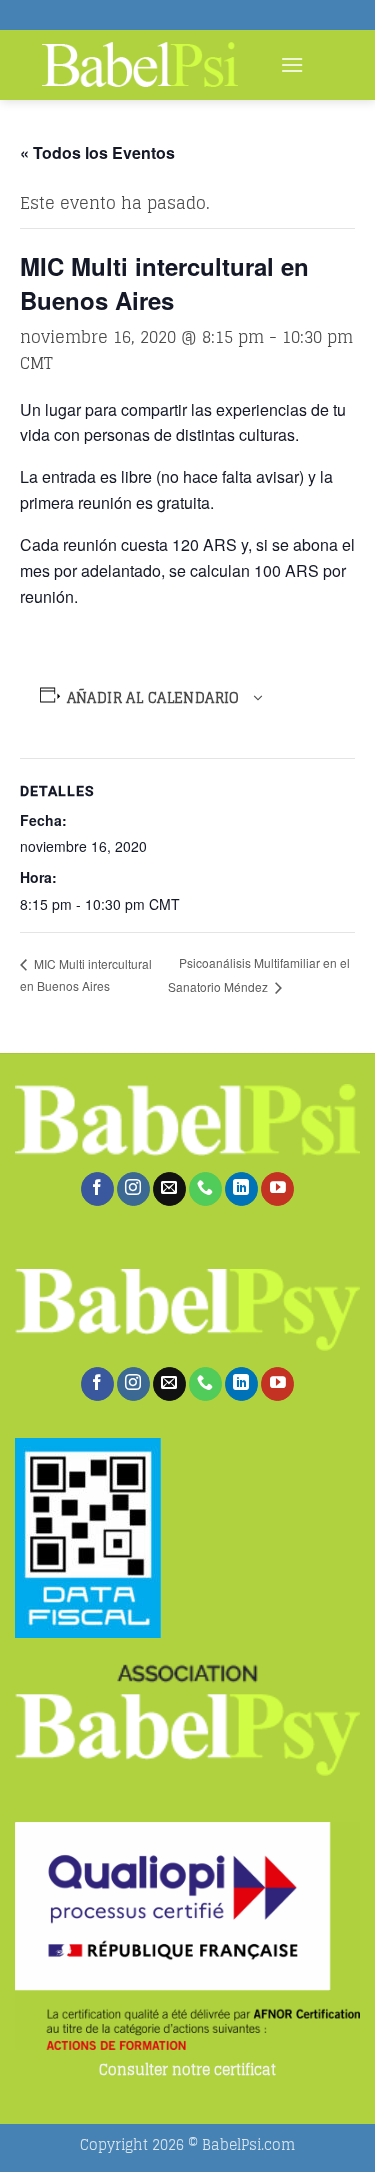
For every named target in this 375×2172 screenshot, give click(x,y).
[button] (292, 64)
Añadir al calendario (153, 698)
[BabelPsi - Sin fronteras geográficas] (140, 65)
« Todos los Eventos (97, 152)
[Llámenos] (205, 1189)
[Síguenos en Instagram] (133, 1189)
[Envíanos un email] (169, 1189)
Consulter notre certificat (187, 2071)
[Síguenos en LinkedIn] (241, 1189)
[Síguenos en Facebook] (97, 1189)
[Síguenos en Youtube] (277, 1189)
